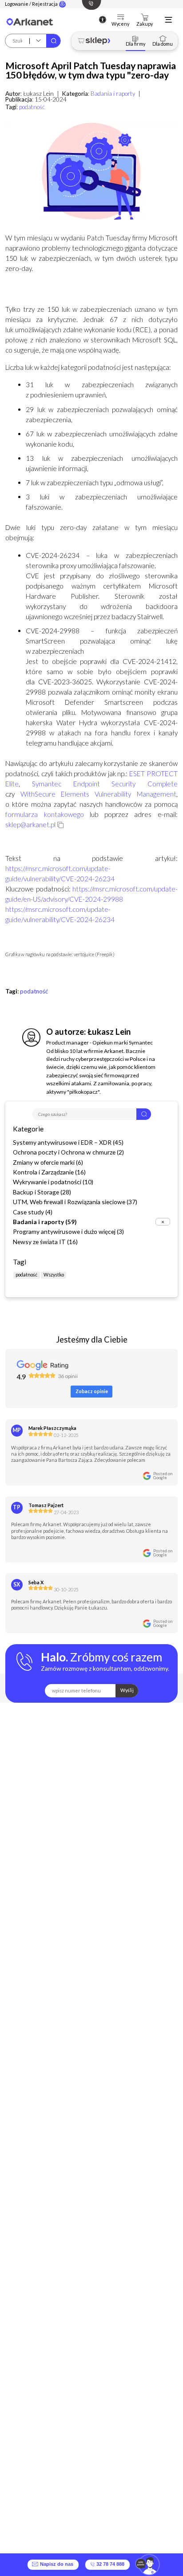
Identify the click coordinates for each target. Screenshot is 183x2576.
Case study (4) (33, 1212)
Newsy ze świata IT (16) (45, 1242)
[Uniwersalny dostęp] (103, 20)
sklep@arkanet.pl (30, 825)
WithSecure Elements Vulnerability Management (98, 794)
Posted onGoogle (163, 1476)
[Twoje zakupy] (145, 18)
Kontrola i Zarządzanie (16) (49, 1172)
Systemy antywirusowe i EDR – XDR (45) (68, 1142)
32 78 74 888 (110, 2564)
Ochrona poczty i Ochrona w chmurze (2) (68, 1152)
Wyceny (120, 24)
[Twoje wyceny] (121, 18)
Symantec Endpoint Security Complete (105, 784)
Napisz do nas (55, 2564)
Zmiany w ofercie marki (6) (48, 1162)
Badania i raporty (113, 94)
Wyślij (127, 1690)
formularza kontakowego (44, 814)
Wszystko (54, 1274)
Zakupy (145, 24)
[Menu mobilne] (168, 20)
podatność (32, 107)
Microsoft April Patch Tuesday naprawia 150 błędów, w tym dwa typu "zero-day (91, 70)
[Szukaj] (53, 41)
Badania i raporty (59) (45, 1222)
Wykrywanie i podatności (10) (53, 1182)
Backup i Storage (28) (42, 1192)
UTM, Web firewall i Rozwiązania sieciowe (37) (75, 1202)
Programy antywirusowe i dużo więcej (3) (68, 1231)
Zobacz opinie (92, 1391)
